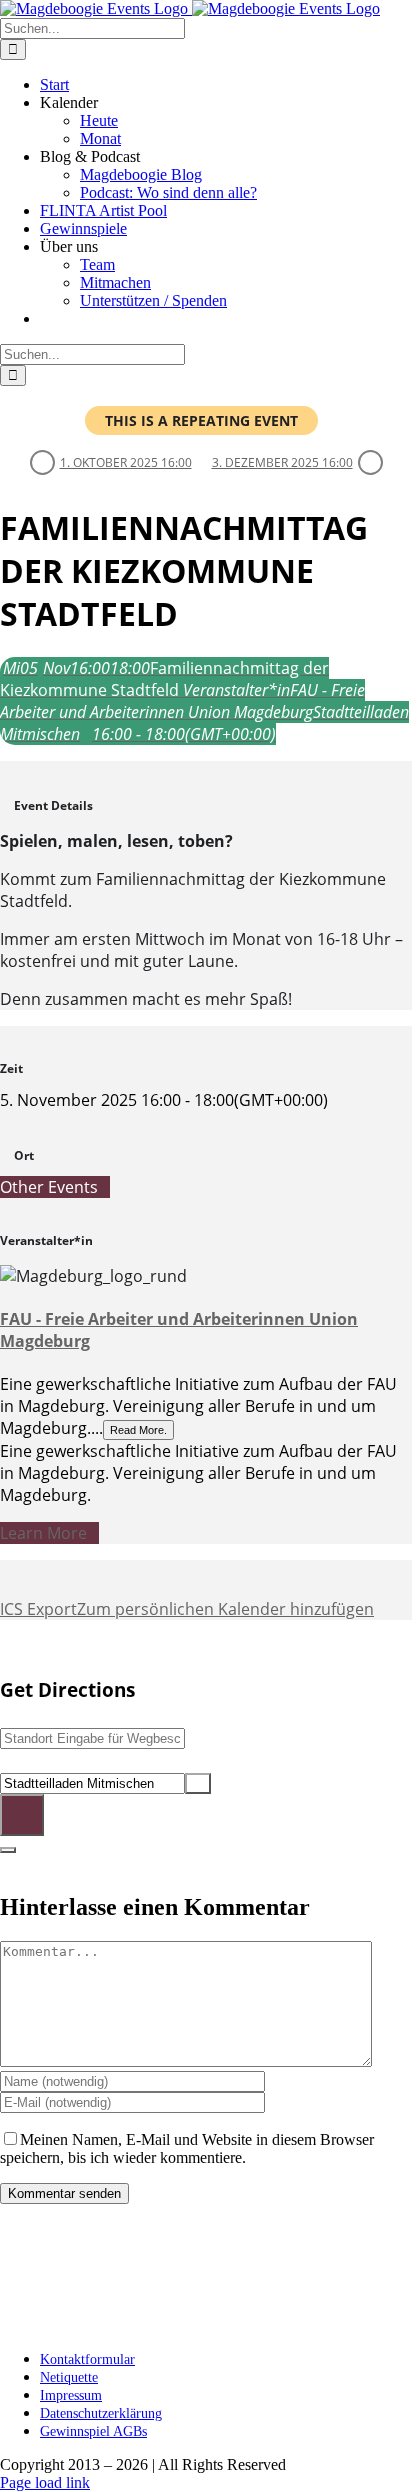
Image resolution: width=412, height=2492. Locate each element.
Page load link (45, 2482)
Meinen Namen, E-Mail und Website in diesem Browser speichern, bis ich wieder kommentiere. (187, 2148)
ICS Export (38, 1609)
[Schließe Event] (8, 1850)
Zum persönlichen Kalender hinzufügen (225, 1609)
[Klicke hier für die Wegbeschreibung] (22, 1815)
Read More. (138, 1430)
